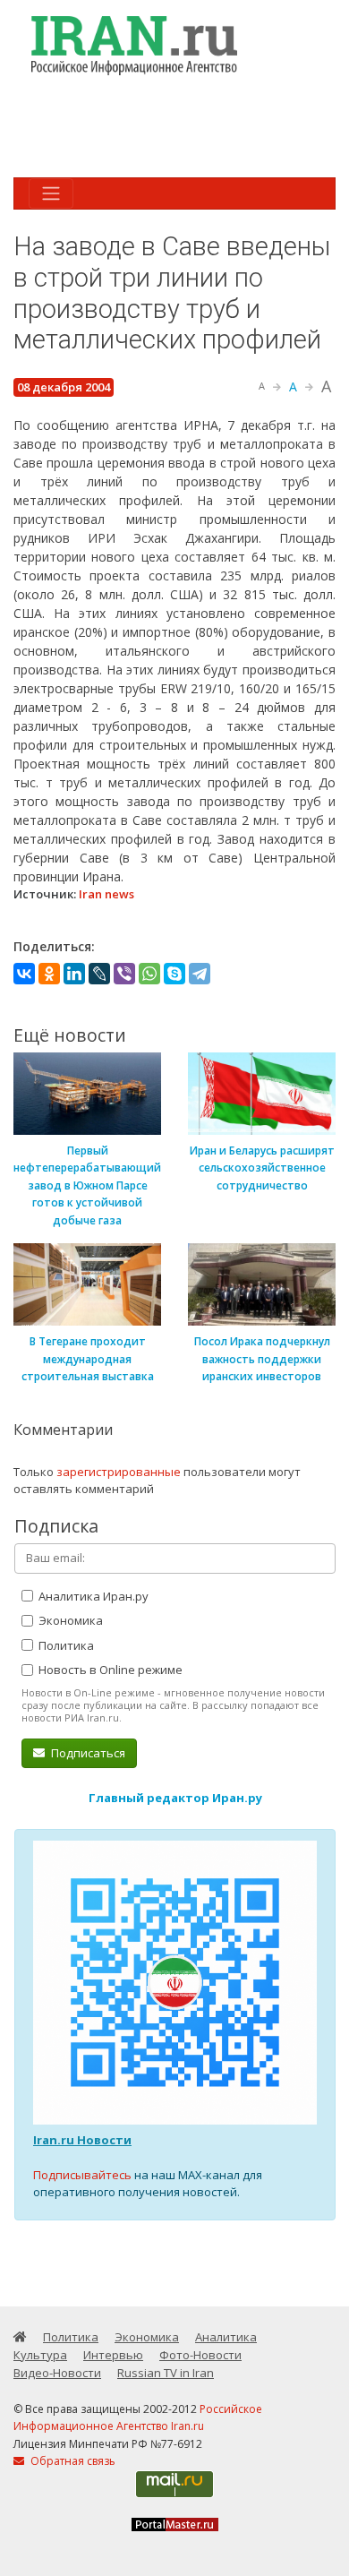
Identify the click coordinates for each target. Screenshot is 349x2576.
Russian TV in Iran (166, 2373)
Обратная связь (72, 2461)
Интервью (113, 2355)
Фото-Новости (200, 2355)
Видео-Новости (57, 2373)
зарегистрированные (119, 1472)
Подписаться (87, 1753)
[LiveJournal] (99, 974)
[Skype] (174, 974)
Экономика (69, 1620)
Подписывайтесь (82, 2175)
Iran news (106, 894)
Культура (40, 2355)
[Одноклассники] (49, 974)
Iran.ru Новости (82, 2140)
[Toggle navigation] (51, 193)
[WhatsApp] (149, 974)
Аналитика (226, 2337)
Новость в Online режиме (109, 1670)
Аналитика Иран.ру (92, 1596)
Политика (65, 1645)
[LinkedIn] (74, 974)
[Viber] (124, 974)
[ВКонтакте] (24, 974)
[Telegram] (200, 974)
